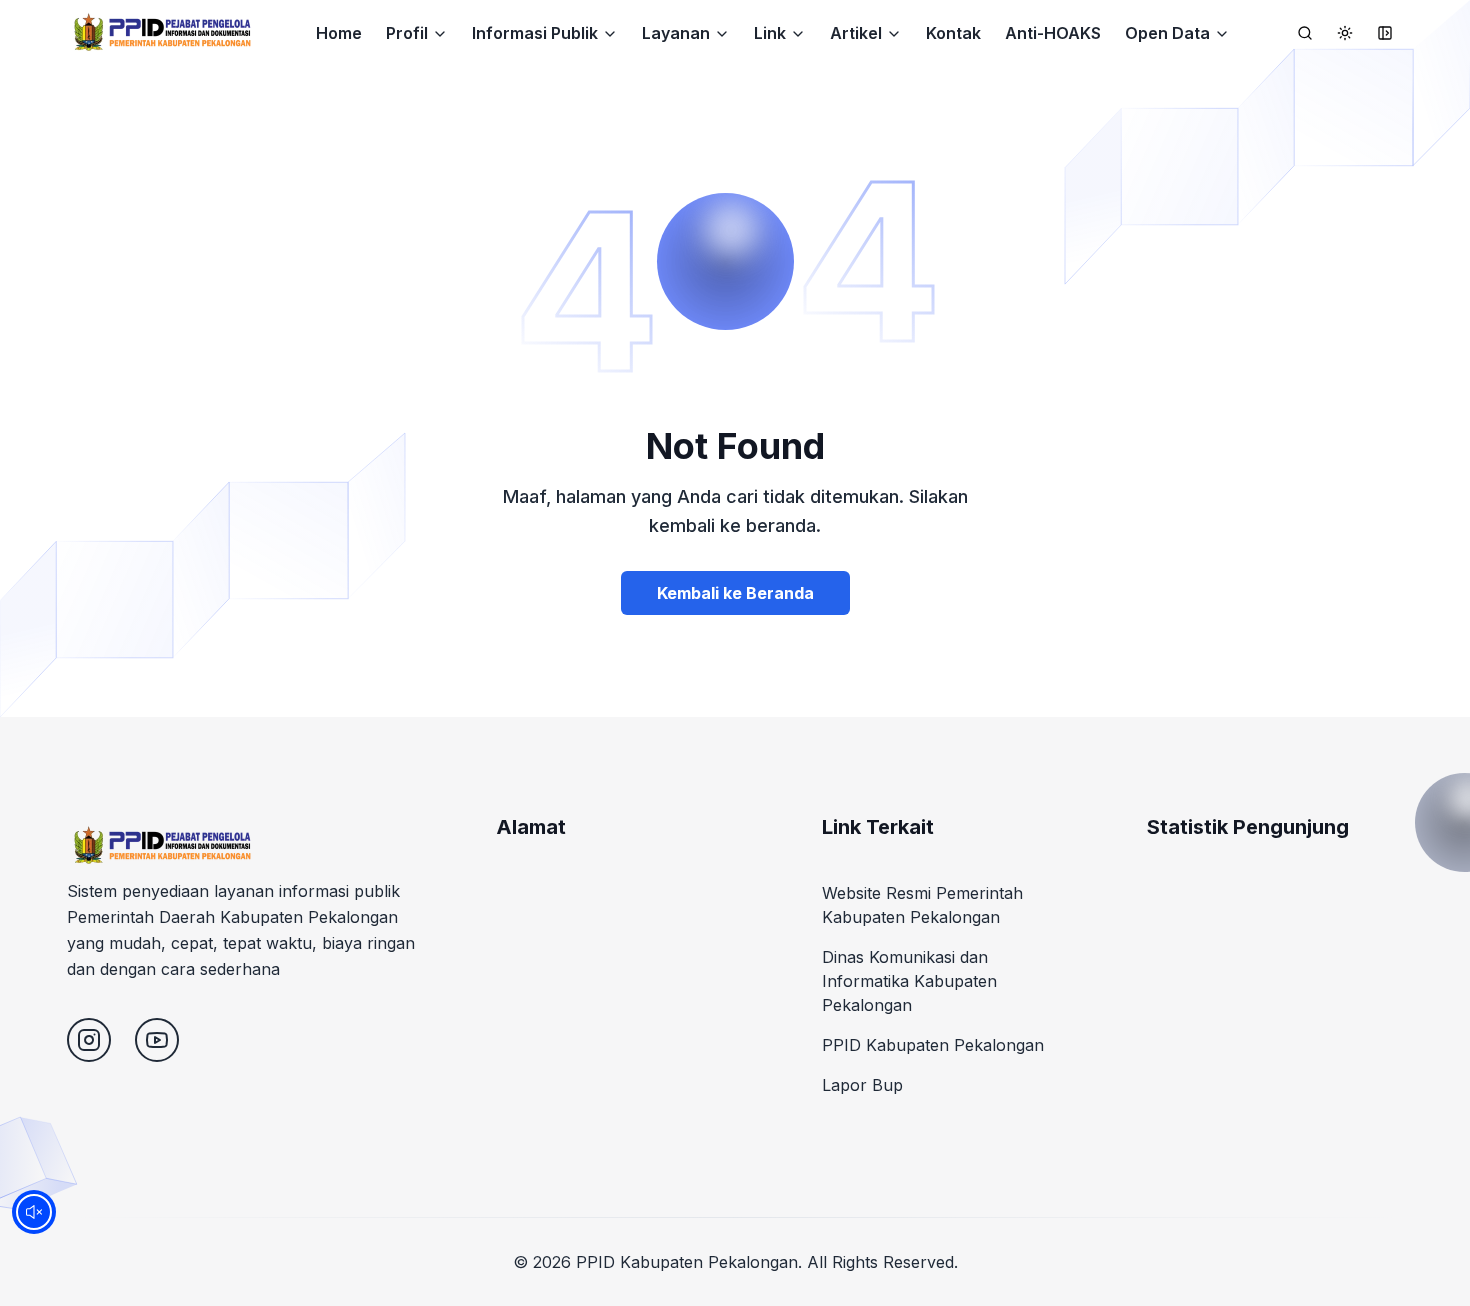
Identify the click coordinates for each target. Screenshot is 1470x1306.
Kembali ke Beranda (735, 593)
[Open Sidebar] (1385, 33)
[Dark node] (1345, 33)
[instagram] (89, 1040)
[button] (417, 33)
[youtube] (157, 1040)
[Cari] (1305, 33)
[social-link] (89, 1040)
